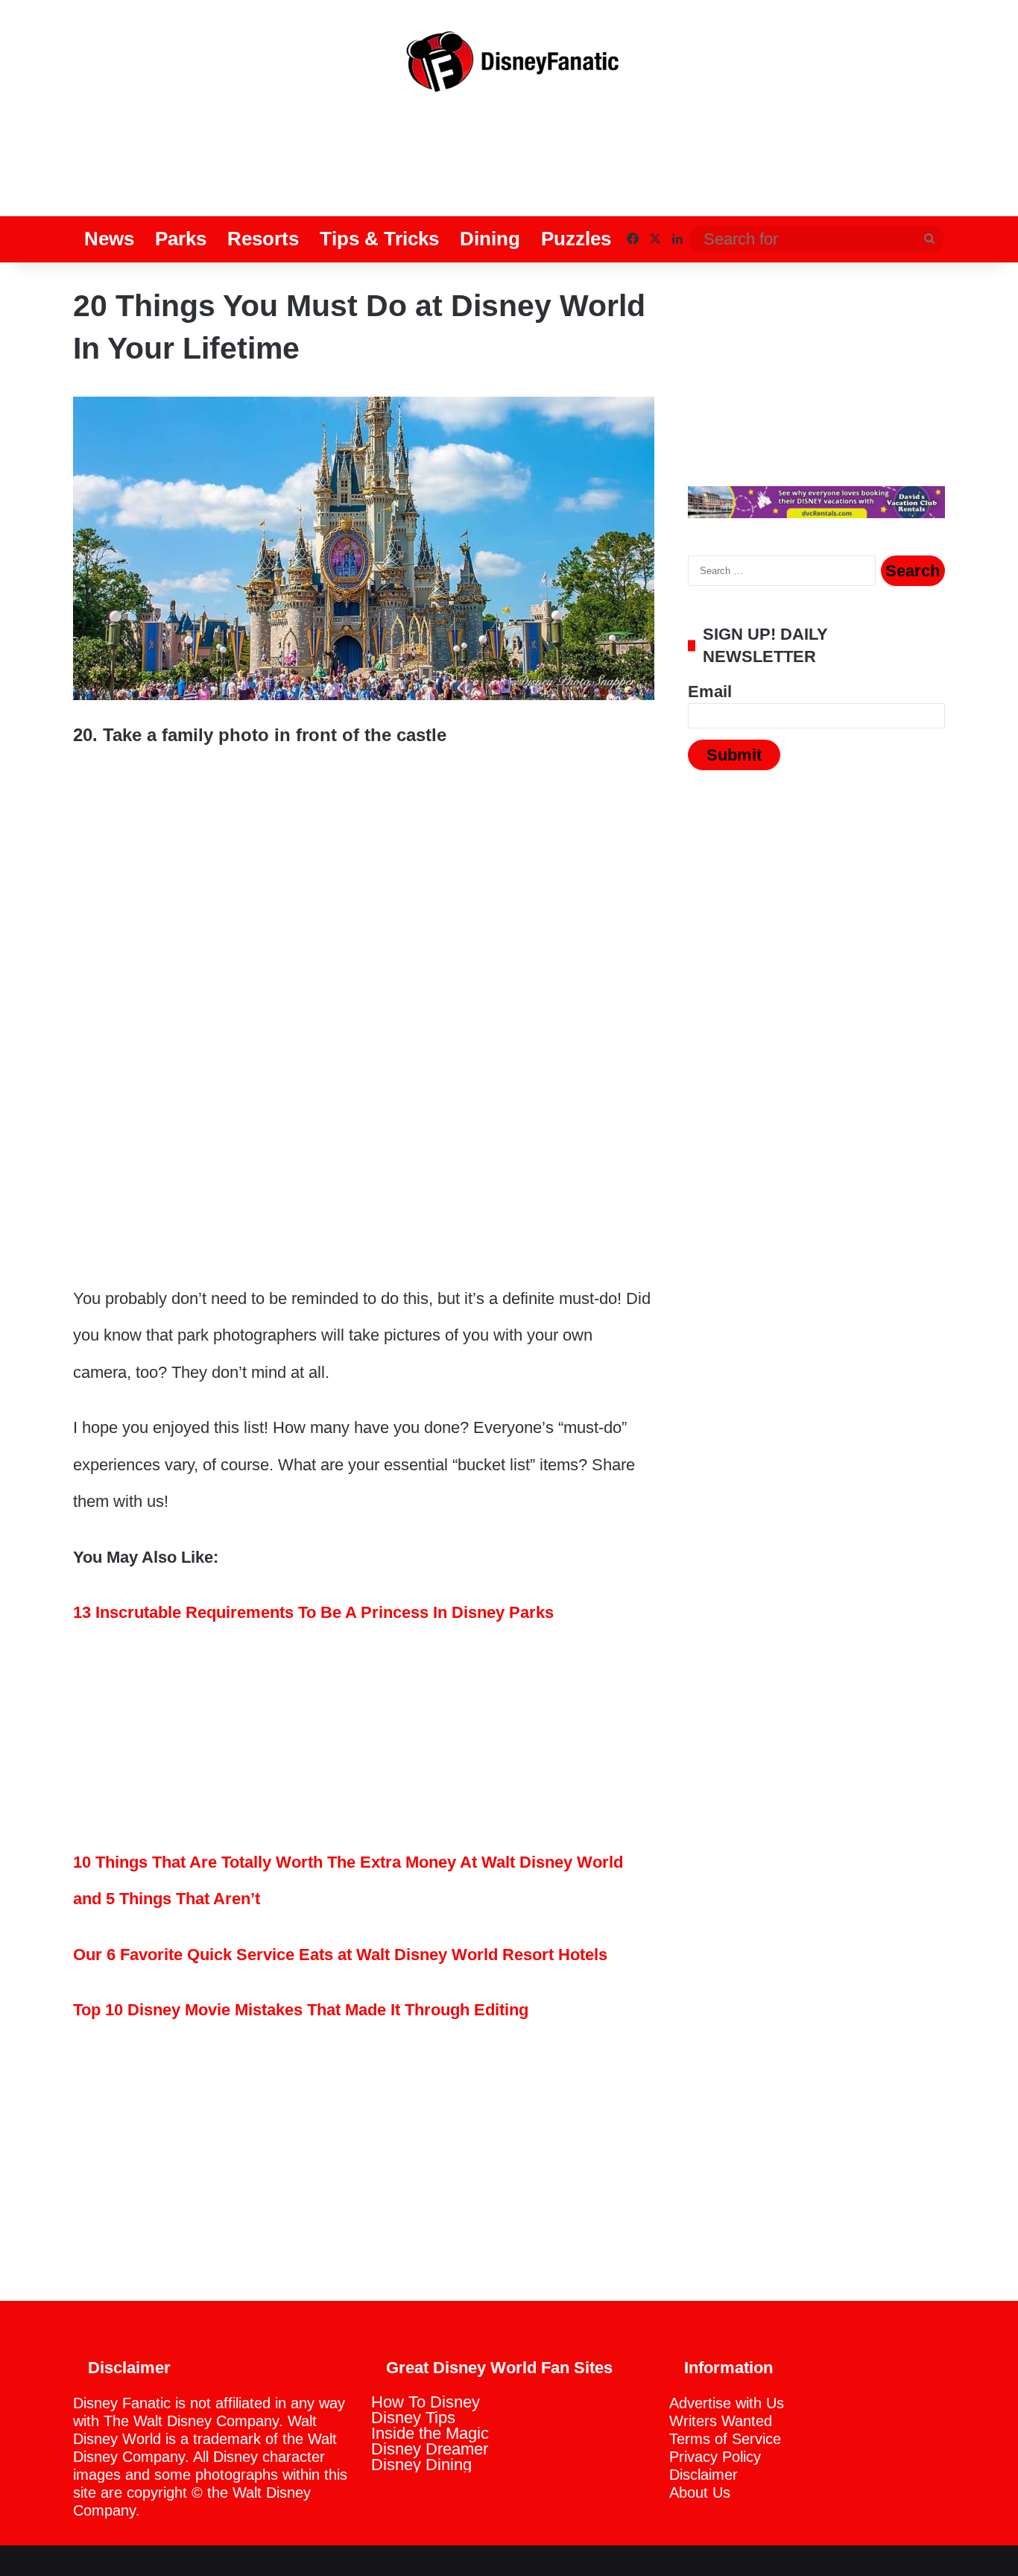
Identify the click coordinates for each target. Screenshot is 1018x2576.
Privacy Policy (715, 2457)
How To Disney (426, 2402)
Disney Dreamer (430, 2449)
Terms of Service (725, 2439)
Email (710, 692)
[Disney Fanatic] (509, 67)
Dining (490, 239)
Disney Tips (413, 2418)
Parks (181, 239)
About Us (700, 2492)
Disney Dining (421, 2465)
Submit (734, 755)
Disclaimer (704, 2475)
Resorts (263, 239)
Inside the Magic (430, 2433)
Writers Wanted (721, 2421)
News (109, 239)
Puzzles (576, 239)
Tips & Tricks (379, 239)
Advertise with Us (727, 2403)
